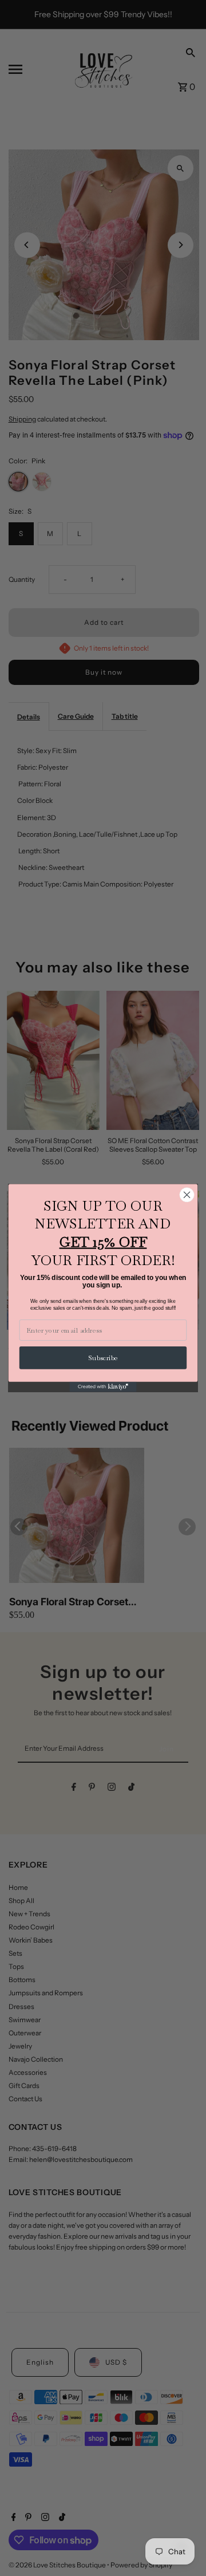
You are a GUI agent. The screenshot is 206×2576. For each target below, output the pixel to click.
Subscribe (103, 1358)
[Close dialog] (187, 1195)
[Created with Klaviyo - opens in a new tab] (103, 1387)
